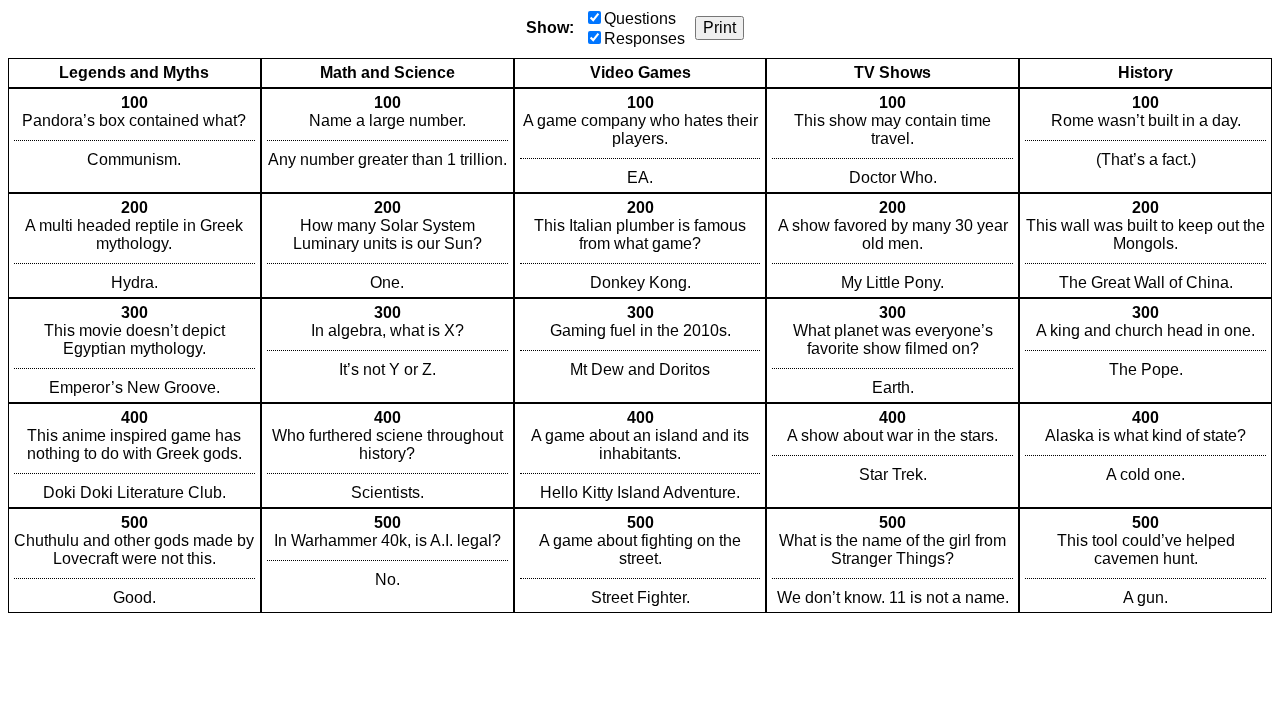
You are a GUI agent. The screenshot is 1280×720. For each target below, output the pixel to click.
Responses (644, 38)
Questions (640, 18)
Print (719, 27)
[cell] (134, 140)
